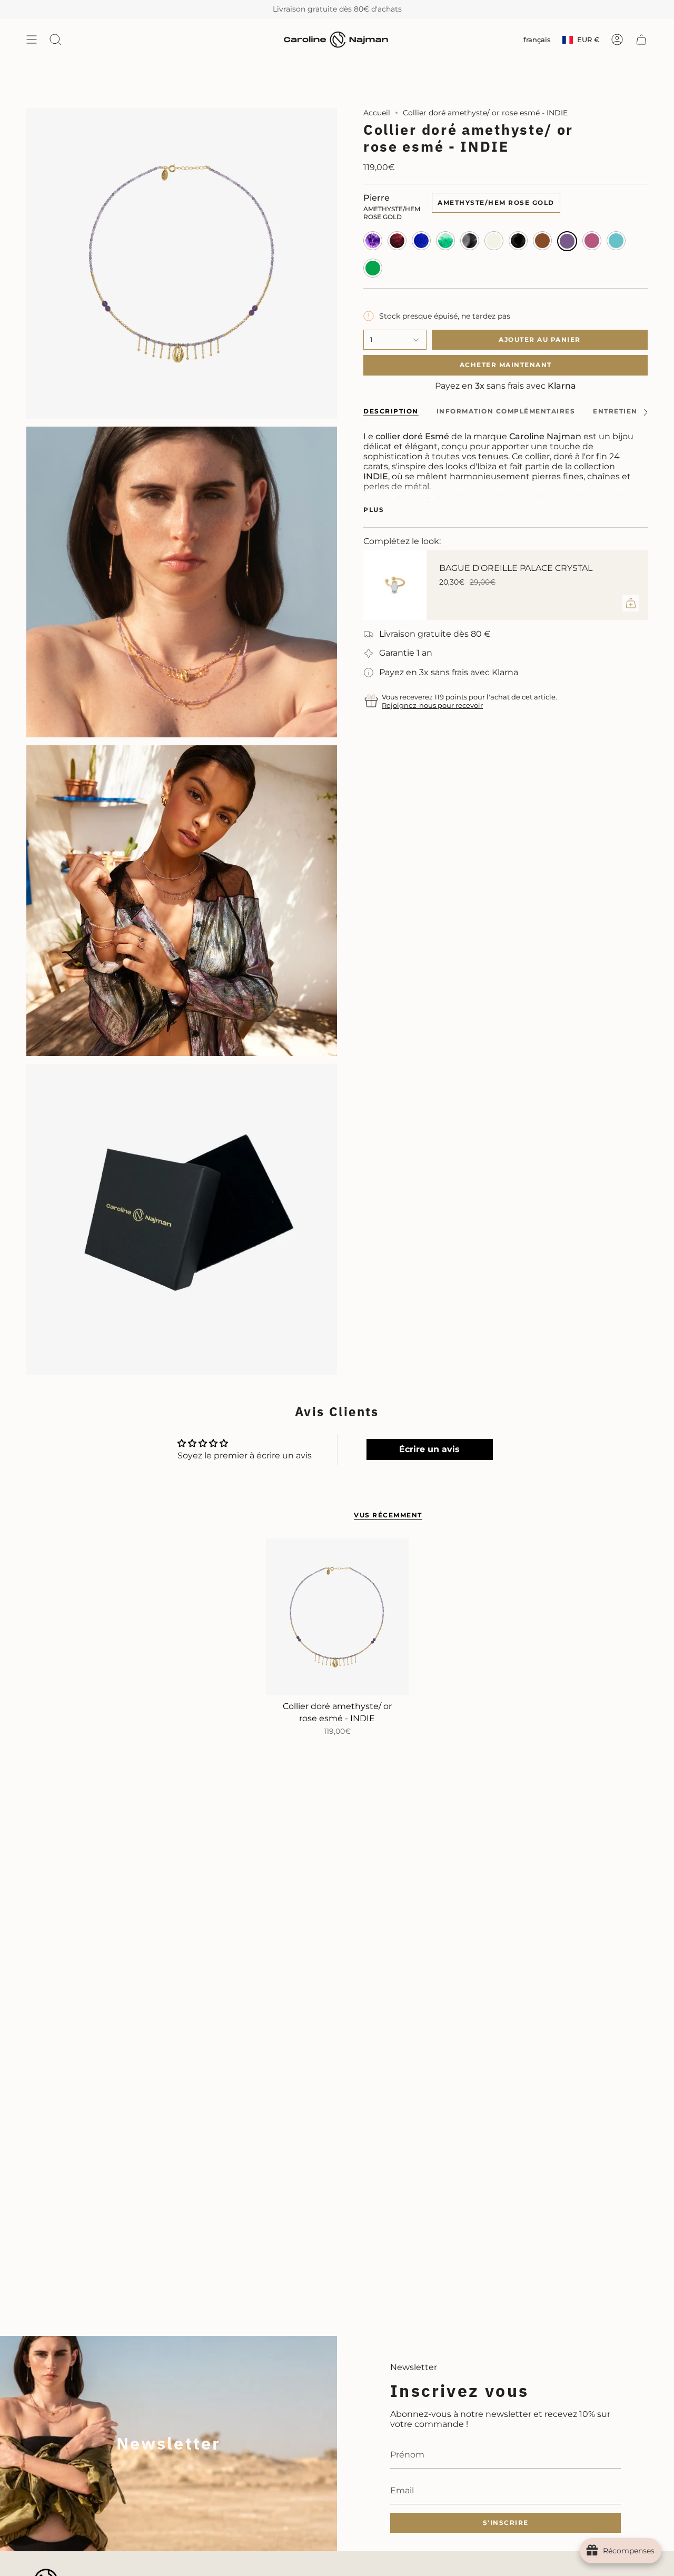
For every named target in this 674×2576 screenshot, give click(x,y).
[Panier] (641, 40)
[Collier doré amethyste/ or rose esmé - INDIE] (337, 1617)
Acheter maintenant (506, 365)
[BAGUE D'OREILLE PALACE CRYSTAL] (395, 585)
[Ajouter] (631, 603)
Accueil (377, 113)
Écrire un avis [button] (429, 1449)
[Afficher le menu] (32, 40)
